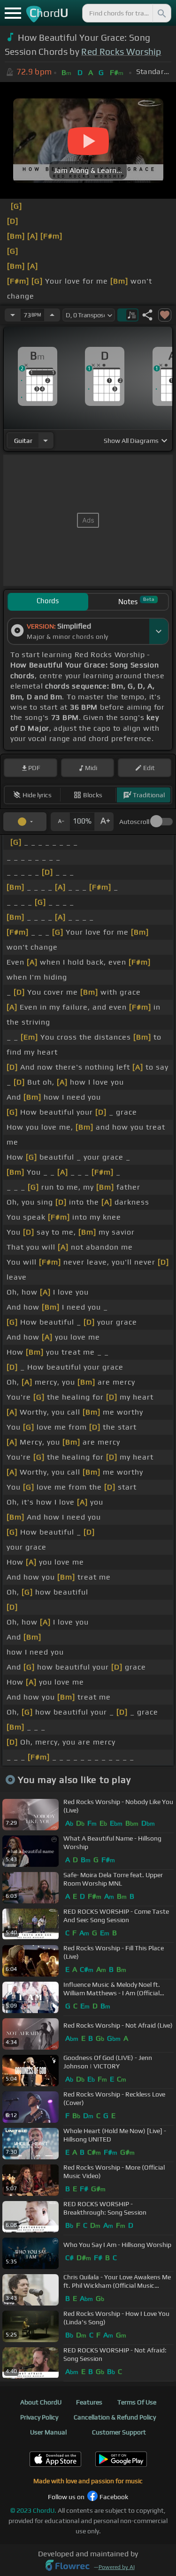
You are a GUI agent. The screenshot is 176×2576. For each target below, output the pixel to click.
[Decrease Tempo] (13, 315)
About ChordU (41, 2402)
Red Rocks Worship (121, 52)
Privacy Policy (39, 2417)
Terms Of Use (137, 2402)
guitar (23, 441)
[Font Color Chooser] (25, 822)
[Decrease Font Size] (60, 822)
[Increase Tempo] (52, 315)
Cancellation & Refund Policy (115, 2417)
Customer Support (119, 2432)
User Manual (48, 2432)
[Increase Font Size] (104, 822)
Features (89, 2402)
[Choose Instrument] (46, 440)
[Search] (161, 13)
